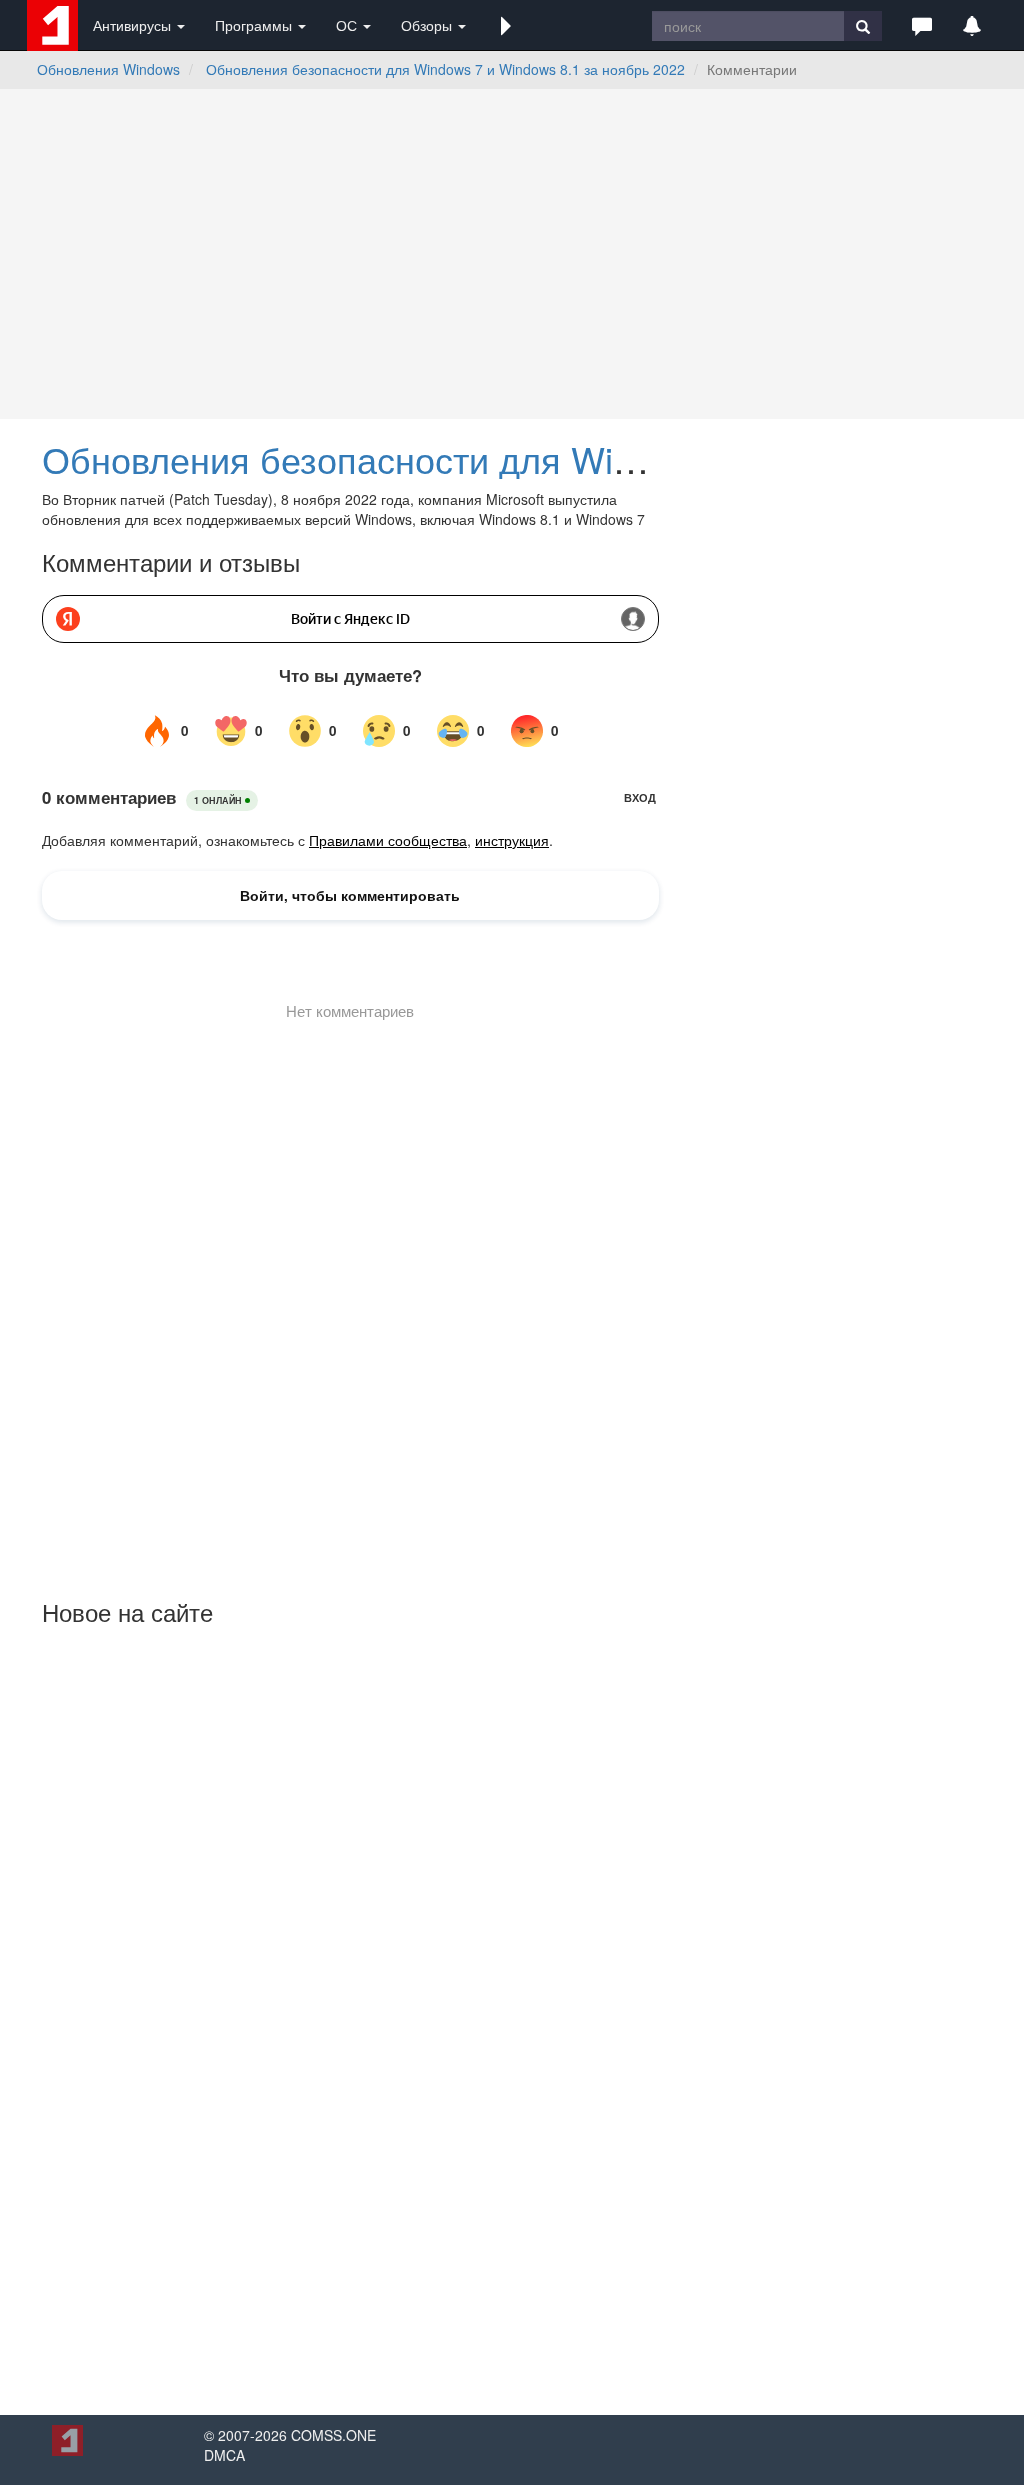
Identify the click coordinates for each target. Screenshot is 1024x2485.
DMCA (224, 2455)
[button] (506, 25)
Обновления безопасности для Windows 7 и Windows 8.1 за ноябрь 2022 (445, 69)
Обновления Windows (108, 69)
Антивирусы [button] (134, 25)
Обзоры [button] (428, 25)
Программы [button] (255, 25)
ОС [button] (348, 25)
